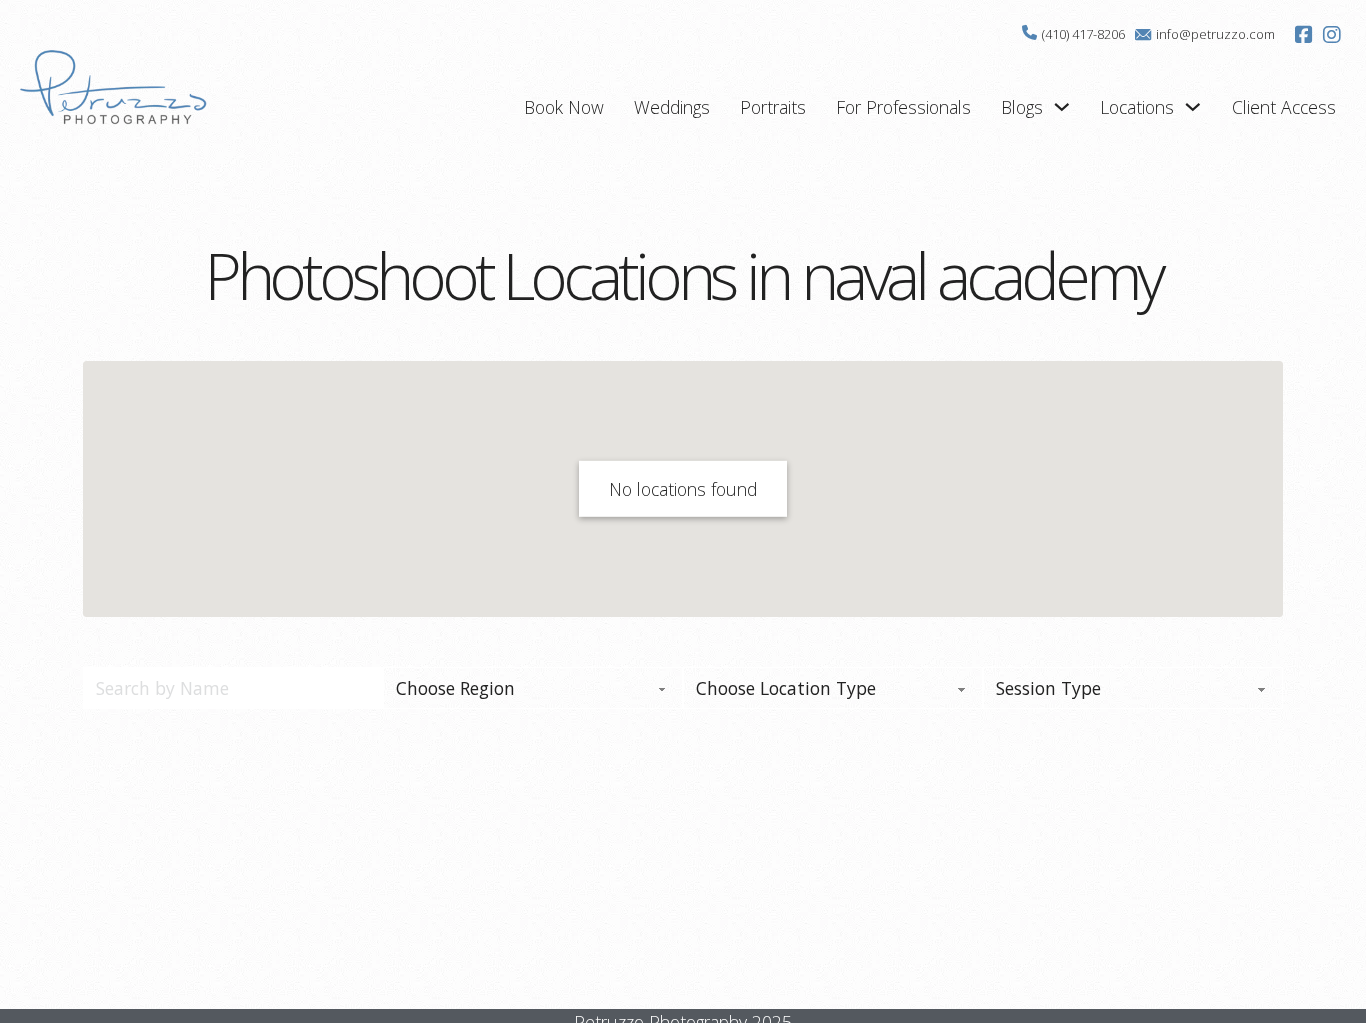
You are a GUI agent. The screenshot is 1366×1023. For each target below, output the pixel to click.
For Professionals (903, 107)
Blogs (1022, 107)
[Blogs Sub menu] (1062, 107)
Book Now (564, 107)
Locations (1137, 107)
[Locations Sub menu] (1193, 107)
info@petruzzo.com (1215, 34)
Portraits (773, 107)
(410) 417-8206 (1083, 34)
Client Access (1284, 107)
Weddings (672, 107)
